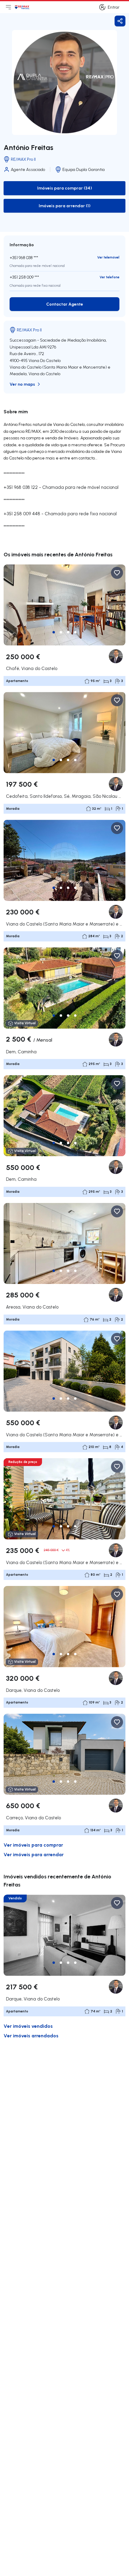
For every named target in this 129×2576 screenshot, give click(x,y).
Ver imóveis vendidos (28, 2026)
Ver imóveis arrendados (31, 2035)
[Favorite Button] (117, 573)
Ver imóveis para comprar (33, 1845)
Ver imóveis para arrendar (34, 1854)
